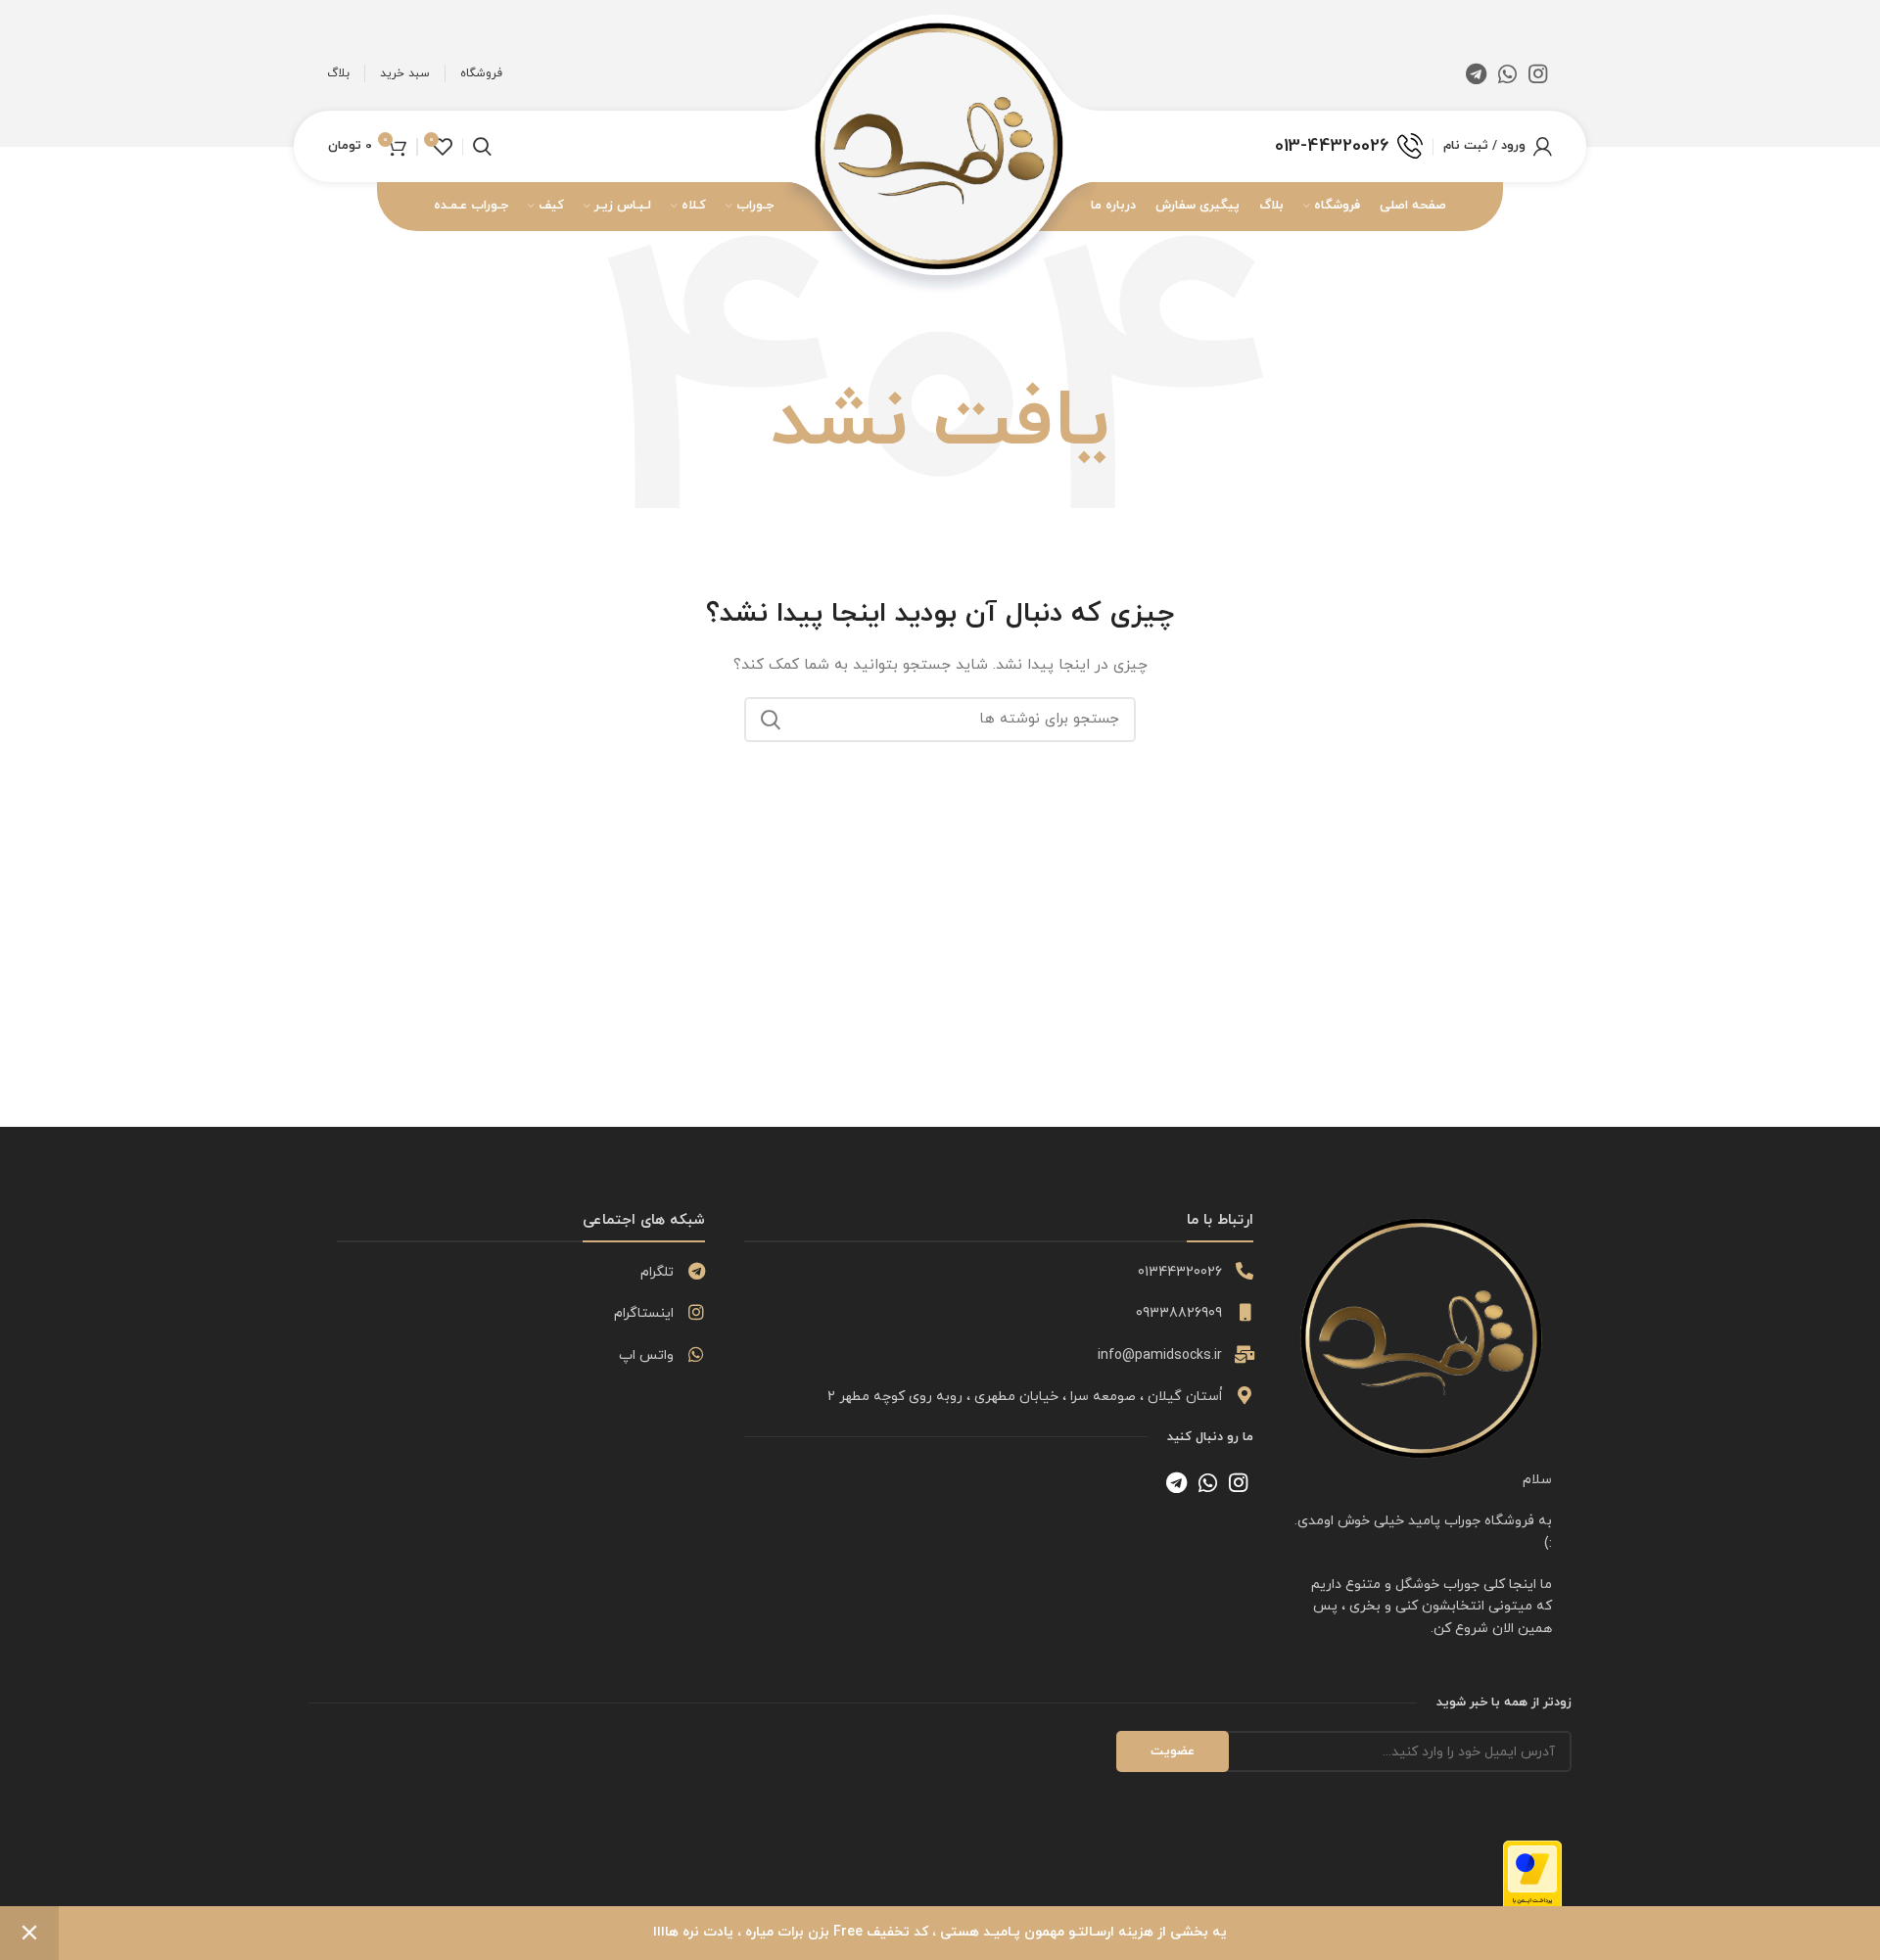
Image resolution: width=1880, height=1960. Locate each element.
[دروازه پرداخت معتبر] (1532, 1881)
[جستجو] (771, 720)
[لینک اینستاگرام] (1538, 73)
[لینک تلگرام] (1476, 73)
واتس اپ (646, 1355)
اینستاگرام (644, 1313)
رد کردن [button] (29, 1933)
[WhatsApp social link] (1507, 73)
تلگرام (657, 1272)
